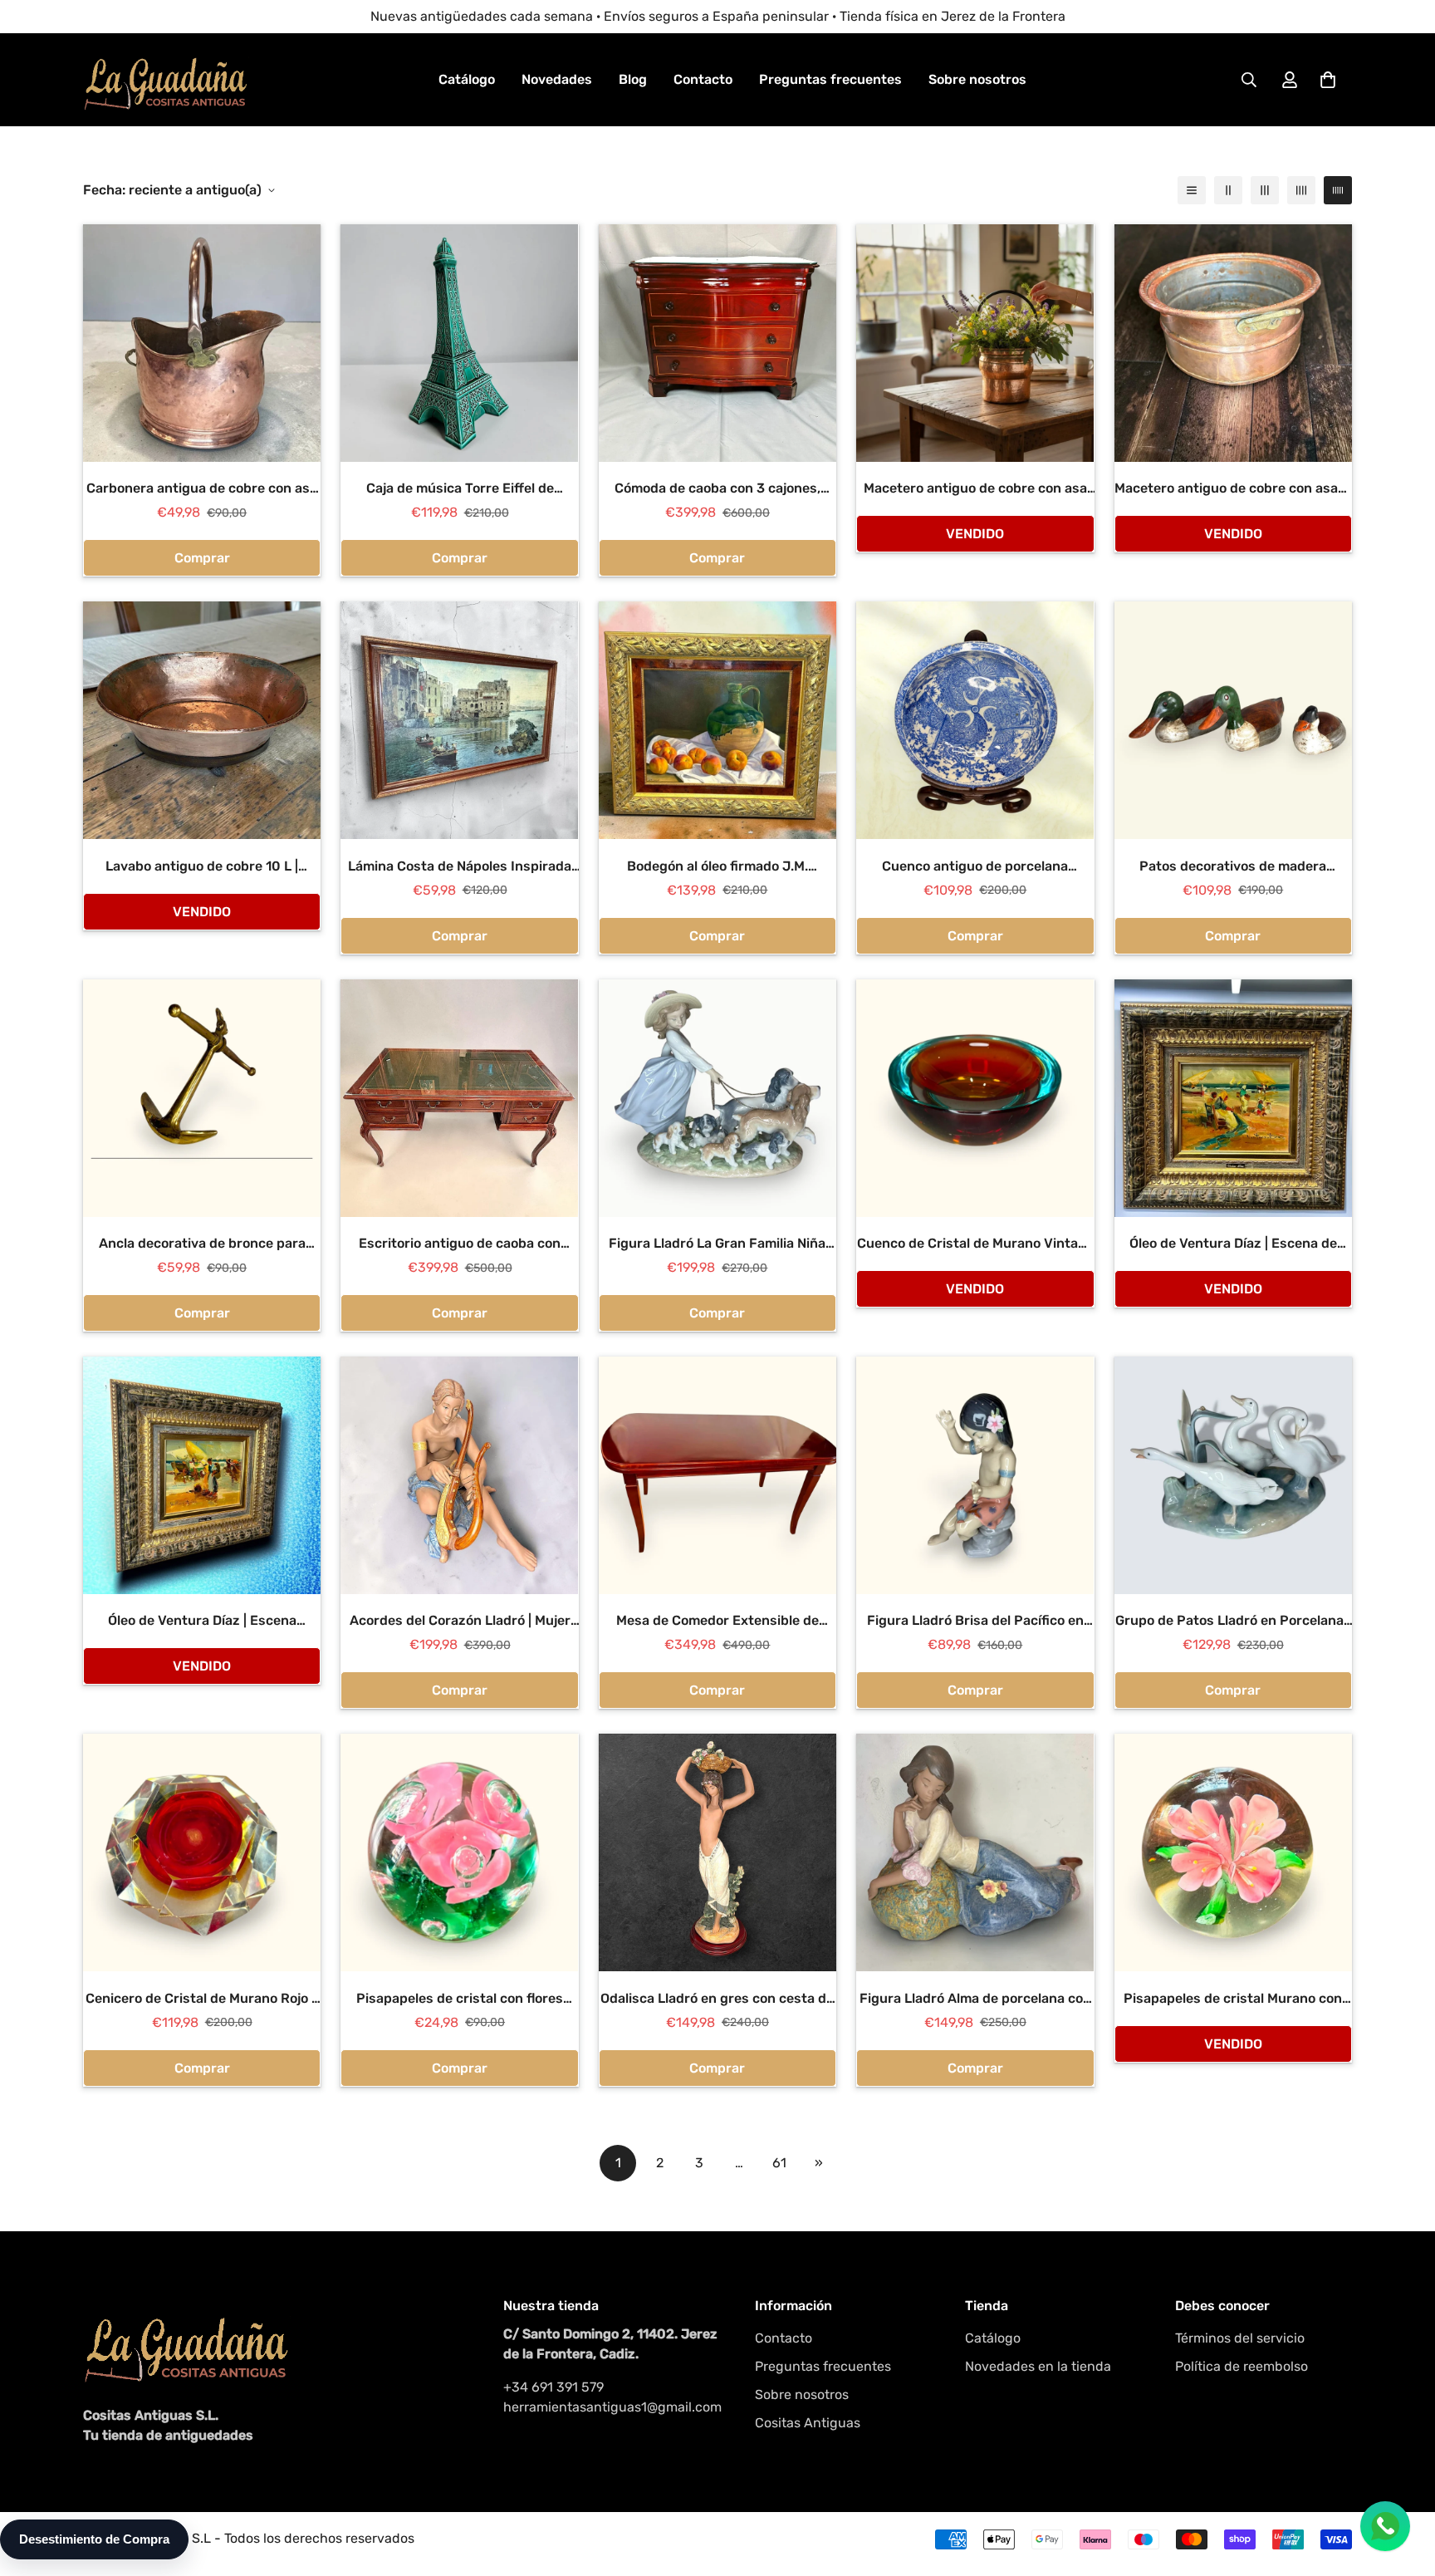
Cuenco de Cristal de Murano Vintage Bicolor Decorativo (975, 1244)
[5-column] (1338, 190)
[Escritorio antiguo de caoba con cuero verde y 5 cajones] (459, 1098)
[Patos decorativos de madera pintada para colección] (1233, 720)
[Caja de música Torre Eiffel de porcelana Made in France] (459, 343)
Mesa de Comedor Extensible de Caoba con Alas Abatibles (717, 1622)
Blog (633, 79)
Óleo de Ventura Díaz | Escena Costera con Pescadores (202, 1622)
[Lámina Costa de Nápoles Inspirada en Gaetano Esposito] (459, 720)
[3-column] (1265, 190)
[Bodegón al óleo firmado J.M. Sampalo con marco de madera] (717, 720)
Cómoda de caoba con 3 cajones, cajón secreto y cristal (717, 489)
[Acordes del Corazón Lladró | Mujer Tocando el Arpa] (459, 1475)
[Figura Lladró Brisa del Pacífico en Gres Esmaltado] (975, 1475)
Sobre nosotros (977, 79)
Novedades (557, 79)
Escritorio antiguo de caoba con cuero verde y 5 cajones (460, 1244)
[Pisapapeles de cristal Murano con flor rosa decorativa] (1233, 1852)
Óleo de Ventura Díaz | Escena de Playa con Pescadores (1233, 1244)
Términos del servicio (1240, 2338)
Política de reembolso (1242, 2366)
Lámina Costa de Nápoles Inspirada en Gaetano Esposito (460, 867)
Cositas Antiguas (808, 2423)
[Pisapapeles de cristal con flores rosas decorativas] (459, 1852)
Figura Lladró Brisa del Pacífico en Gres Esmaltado (975, 1622)
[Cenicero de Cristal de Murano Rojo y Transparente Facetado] (202, 1852)
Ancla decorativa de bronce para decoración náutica (202, 1244)
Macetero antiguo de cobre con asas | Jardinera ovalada (1233, 489)
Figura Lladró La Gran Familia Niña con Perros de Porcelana (717, 1244)
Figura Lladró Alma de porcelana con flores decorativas (975, 1999)
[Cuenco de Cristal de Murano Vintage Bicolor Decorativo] (975, 1098)
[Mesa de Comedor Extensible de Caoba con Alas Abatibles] (717, 1475)
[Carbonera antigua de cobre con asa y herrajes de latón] (202, 343)
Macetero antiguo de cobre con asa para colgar (975, 489)
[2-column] (1228, 190)
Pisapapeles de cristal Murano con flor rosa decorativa (1233, 1999)
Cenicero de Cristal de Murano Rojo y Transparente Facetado (202, 1999)
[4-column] (1301, 190)
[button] (1328, 80)
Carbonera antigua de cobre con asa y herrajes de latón (202, 489)
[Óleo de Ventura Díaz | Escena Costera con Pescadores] (202, 1475)
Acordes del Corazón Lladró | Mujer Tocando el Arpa (460, 1622)
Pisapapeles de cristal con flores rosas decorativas (460, 1999)
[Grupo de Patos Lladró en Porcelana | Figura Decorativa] (1233, 1475)
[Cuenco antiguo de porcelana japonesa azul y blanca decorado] (975, 720)
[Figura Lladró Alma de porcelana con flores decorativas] (975, 1852)
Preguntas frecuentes (830, 79)
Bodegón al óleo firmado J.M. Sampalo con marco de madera (717, 867)
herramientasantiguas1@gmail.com (612, 2407)
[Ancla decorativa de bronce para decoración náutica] (202, 1098)
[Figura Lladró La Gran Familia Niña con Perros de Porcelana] (717, 1098)
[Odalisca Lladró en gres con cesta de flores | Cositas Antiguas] (717, 1852)
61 (779, 2163)
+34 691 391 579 (553, 2387)
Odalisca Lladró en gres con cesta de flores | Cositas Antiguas (717, 1999)
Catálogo (467, 79)
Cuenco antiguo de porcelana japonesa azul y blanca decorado (975, 867)
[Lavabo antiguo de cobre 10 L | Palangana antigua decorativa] (202, 720)
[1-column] (1192, 190)
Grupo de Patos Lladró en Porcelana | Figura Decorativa (1233, 1622)
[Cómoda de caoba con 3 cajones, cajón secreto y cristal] (717, 343)
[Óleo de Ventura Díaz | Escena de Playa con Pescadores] (1233, 1098)
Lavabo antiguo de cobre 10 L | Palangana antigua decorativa (202, 867)
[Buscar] (1249, 80)
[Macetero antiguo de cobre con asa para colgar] (975, 343)
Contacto (703, 79)
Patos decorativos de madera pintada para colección (1233, 867)
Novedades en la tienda (1038, 2366)
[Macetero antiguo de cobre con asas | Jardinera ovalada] (1233, 343)
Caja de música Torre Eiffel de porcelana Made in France (460, 489)
